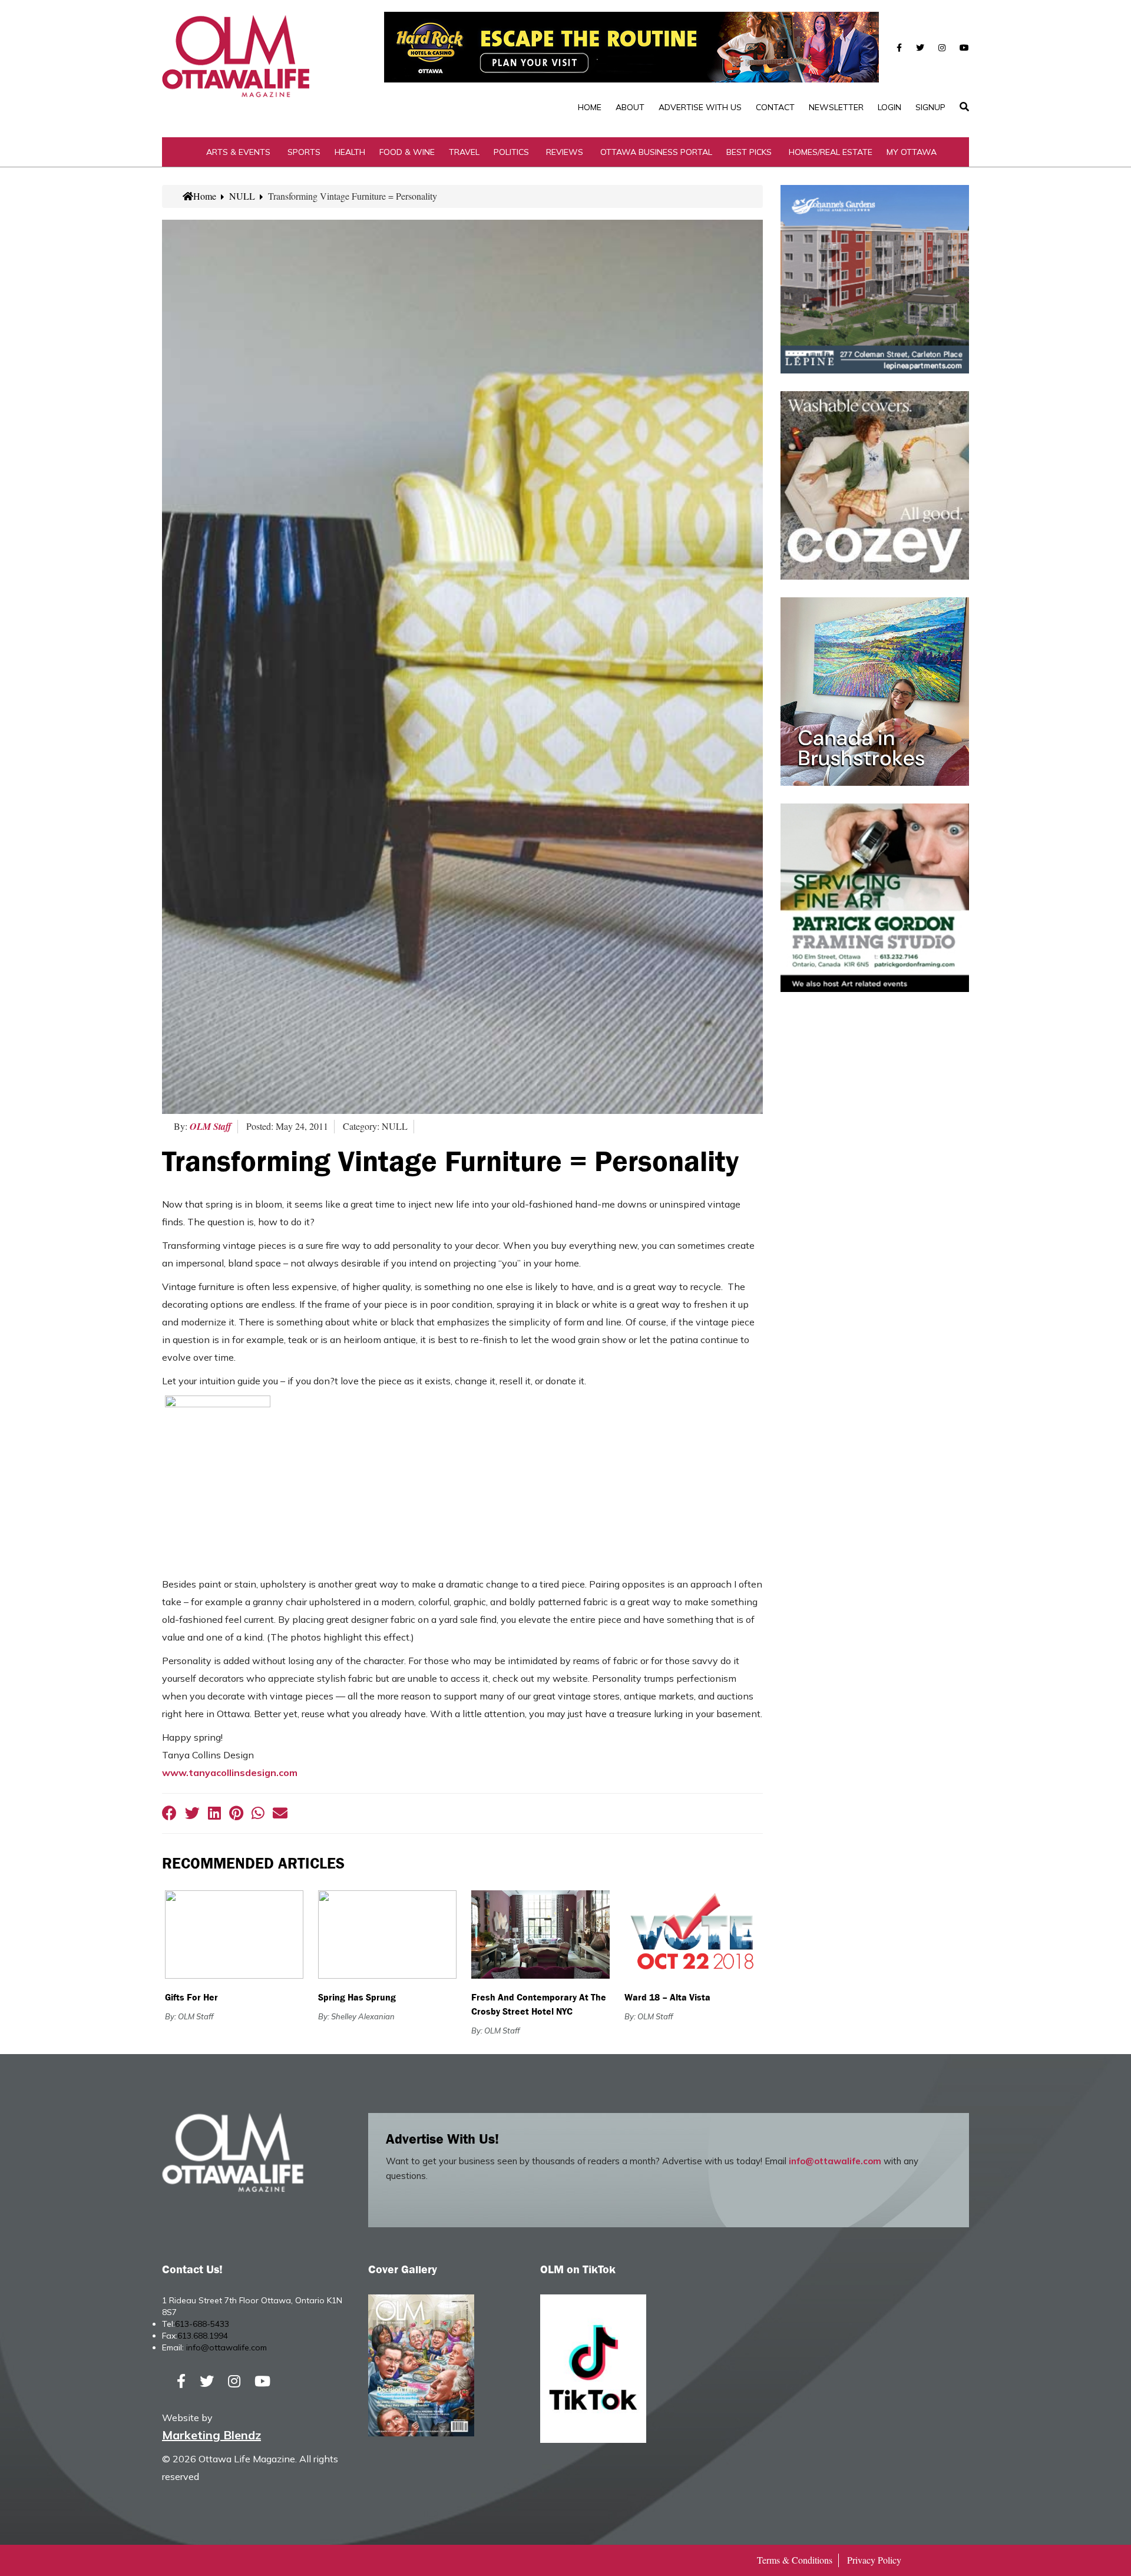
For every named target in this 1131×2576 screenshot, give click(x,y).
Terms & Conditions (795, 2560)
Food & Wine (407, 152)
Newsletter (836, 107)
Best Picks (749, 152)
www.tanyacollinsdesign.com (230, 1773)
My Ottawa (912, 152)
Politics (511, 152)
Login (889, 107)
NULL (242, 196)
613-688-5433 (202, 2324)
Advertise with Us (700, 107)
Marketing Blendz (211, 2435)
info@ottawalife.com (835, 2161)
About (630, 107)
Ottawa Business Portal (656, 152)
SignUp (930, 107)
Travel (464, 152)
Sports (304, 152)
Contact (775, 107)
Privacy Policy (874, 2560)
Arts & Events (238, 152)
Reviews (565, 152)
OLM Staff (211, 1126)
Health (350, 152)
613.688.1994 (203, 2336)
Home (590, 107)
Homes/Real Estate (831, 152)
